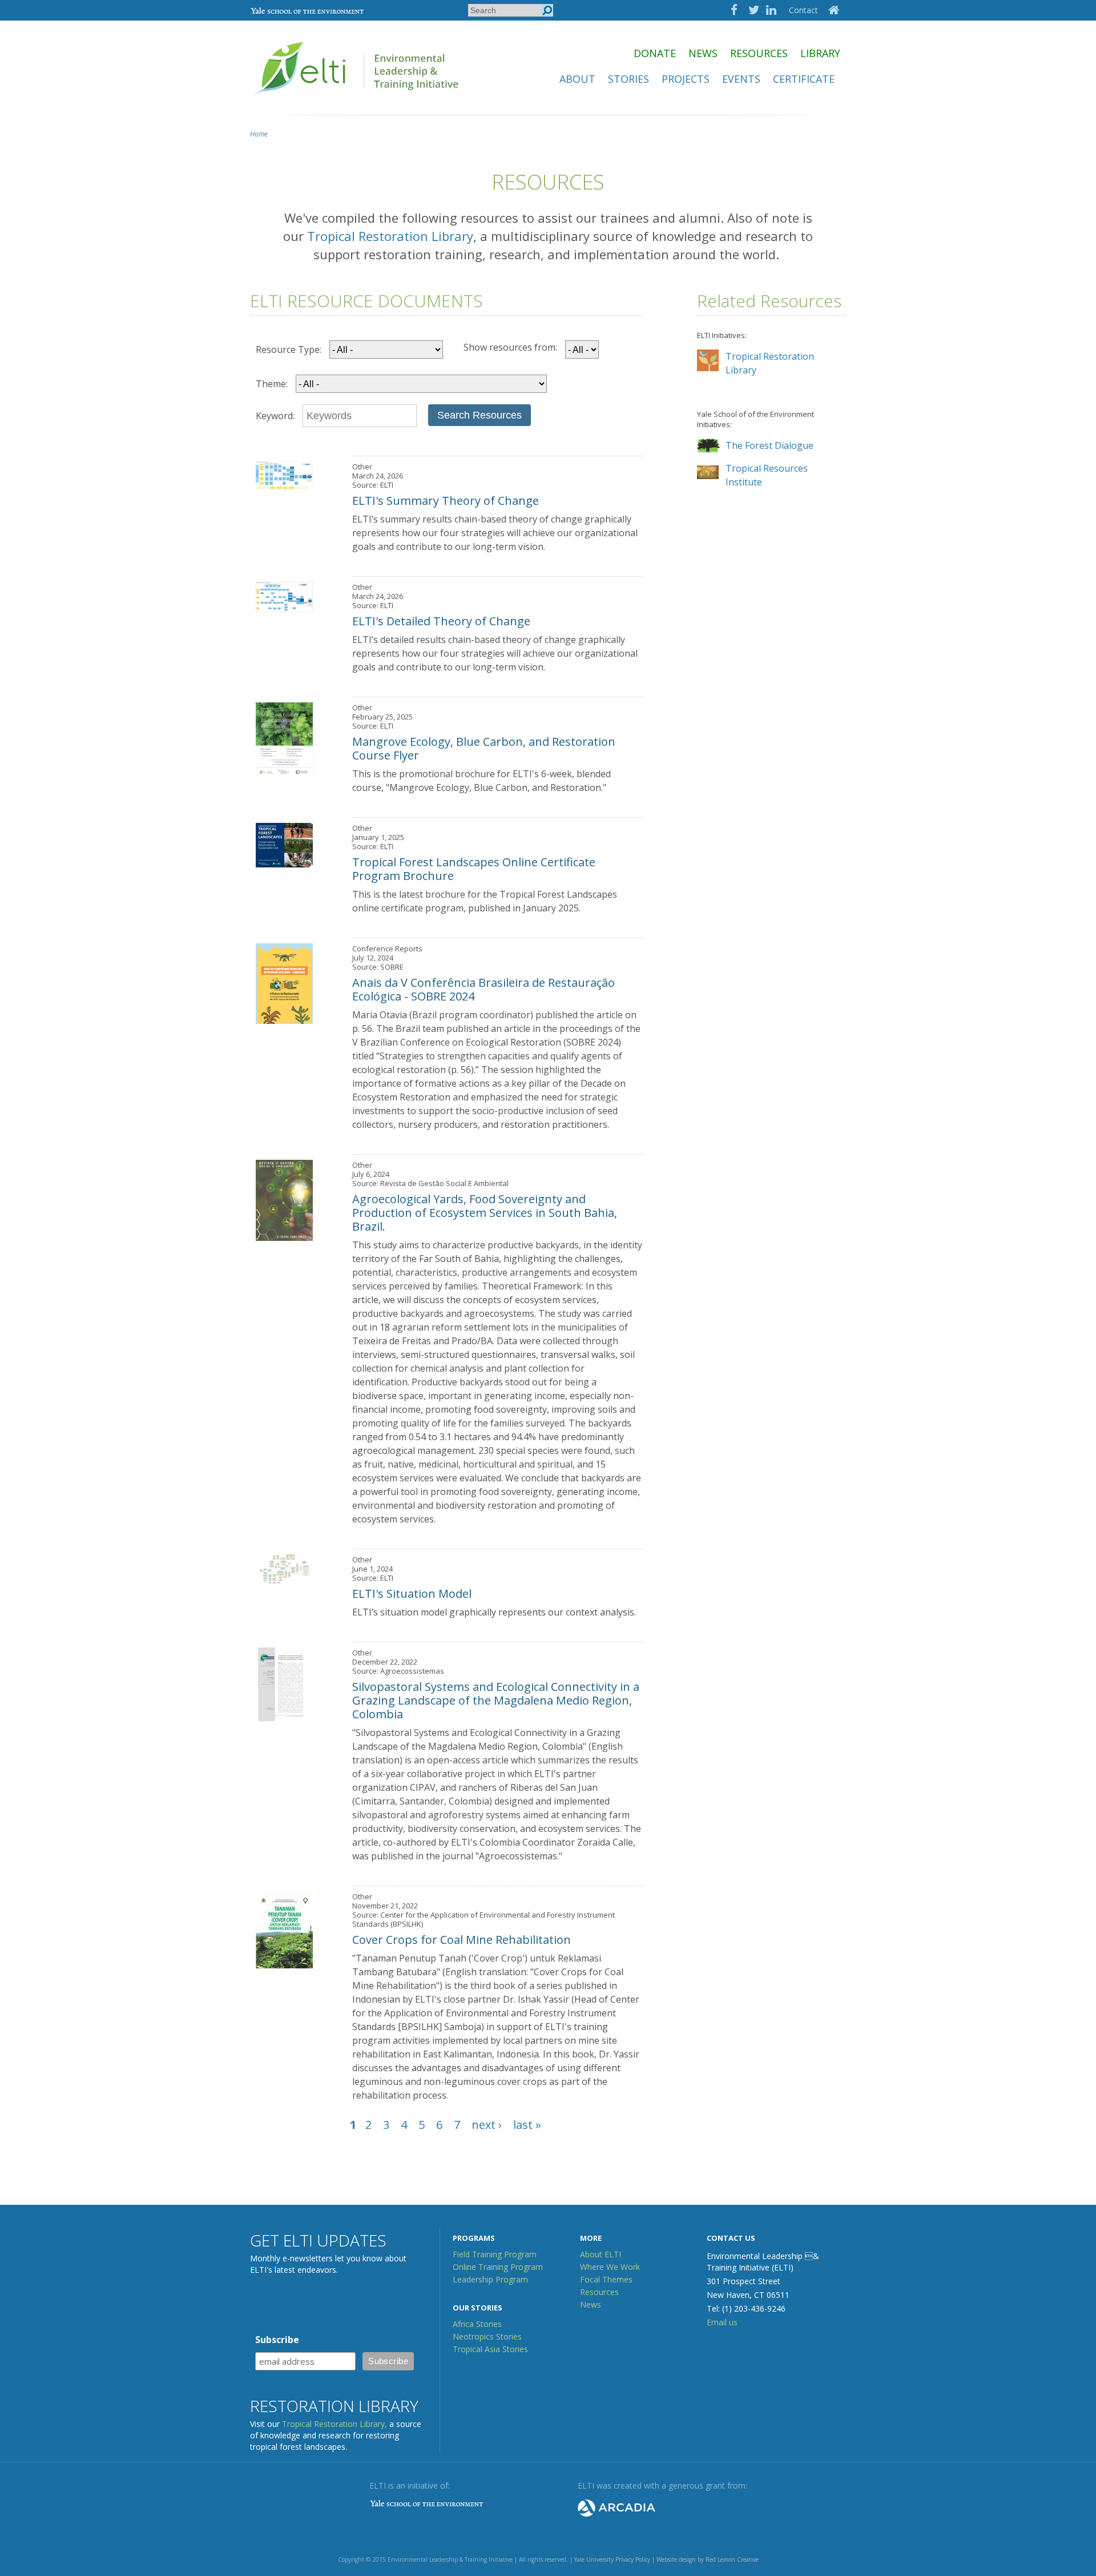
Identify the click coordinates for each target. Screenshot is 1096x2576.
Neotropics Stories (487, 2336)
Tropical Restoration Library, (335, 2424)
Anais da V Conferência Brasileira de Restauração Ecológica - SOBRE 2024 (483, 989)
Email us (722, 2322)
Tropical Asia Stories (490, 2349)
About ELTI (601, 2254)
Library (820, 53)
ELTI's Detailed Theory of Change (441, 621)
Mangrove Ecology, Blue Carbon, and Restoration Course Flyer (484, 748)
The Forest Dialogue (769, 445)
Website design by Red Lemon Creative (708, 2559)
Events (741, 79)
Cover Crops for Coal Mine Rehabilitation (462, 1940)
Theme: (272, 384)
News (703, 53)
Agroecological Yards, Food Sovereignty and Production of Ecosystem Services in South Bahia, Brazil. (485, 1213)
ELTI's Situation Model (412, 1594)
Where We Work (610, 2267)
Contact (803, 10)
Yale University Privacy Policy (612, 2559)
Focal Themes (606, 2279)
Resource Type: (289, 349)
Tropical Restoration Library (390, 236)
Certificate (804, 79)
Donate (655, 53)
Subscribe (277, 2340)
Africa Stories (477, 2324)
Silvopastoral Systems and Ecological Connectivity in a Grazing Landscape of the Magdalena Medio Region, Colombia (496, 1700)
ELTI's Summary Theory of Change (446, 501)
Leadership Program (490, 2279)
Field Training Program (495, 2254)
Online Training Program (498, 2267)
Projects (686, 79)
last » (527, 2125)
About (577, 79)
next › (487, 2125)
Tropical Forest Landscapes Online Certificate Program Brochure (474, 869)
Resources (759, 53)
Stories (628, 79)
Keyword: (275, 416)
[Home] (357, 99)
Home (259, 134)
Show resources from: (510, 347)
